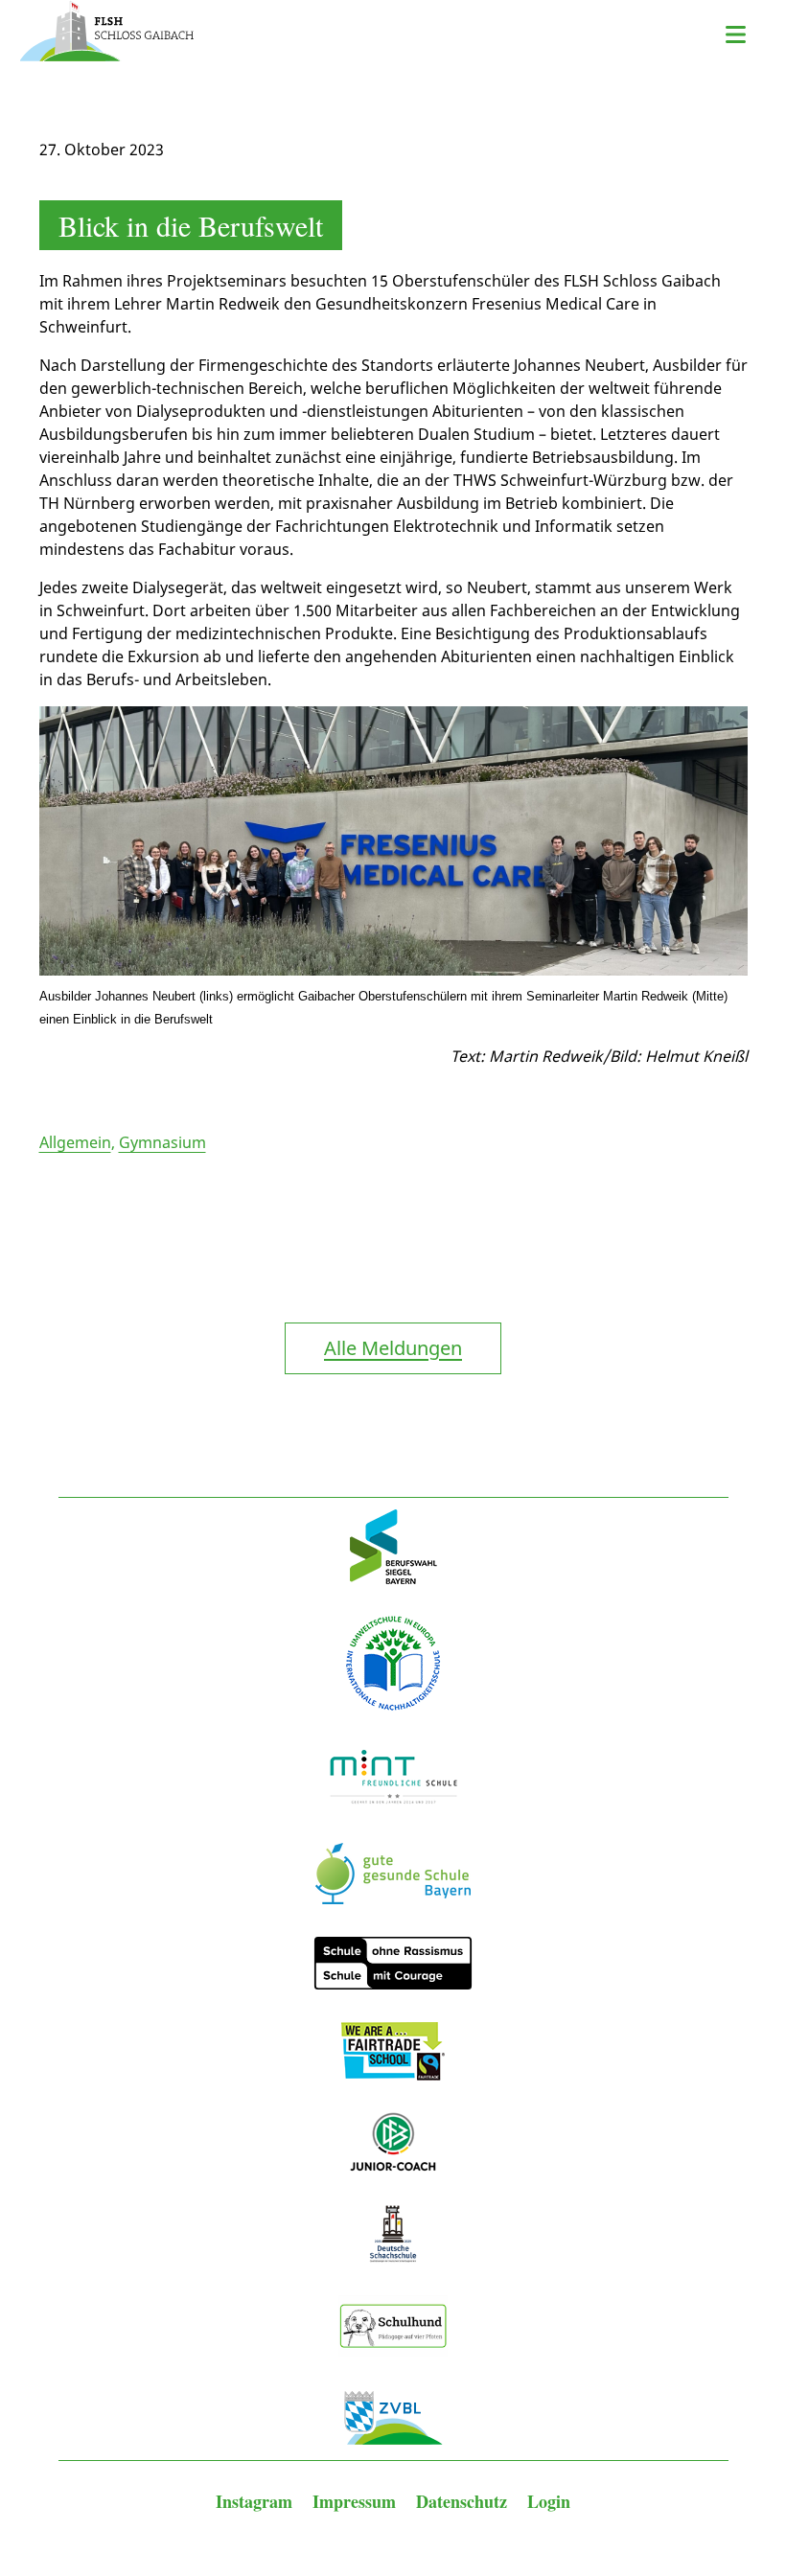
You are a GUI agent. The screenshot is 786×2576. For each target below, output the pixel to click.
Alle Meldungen (393, 1348)
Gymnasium (162, 1142)
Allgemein (75, 1142)
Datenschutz (464, 2501)
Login (549, 2501)
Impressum (357, 2501)
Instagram (256, 2501)
